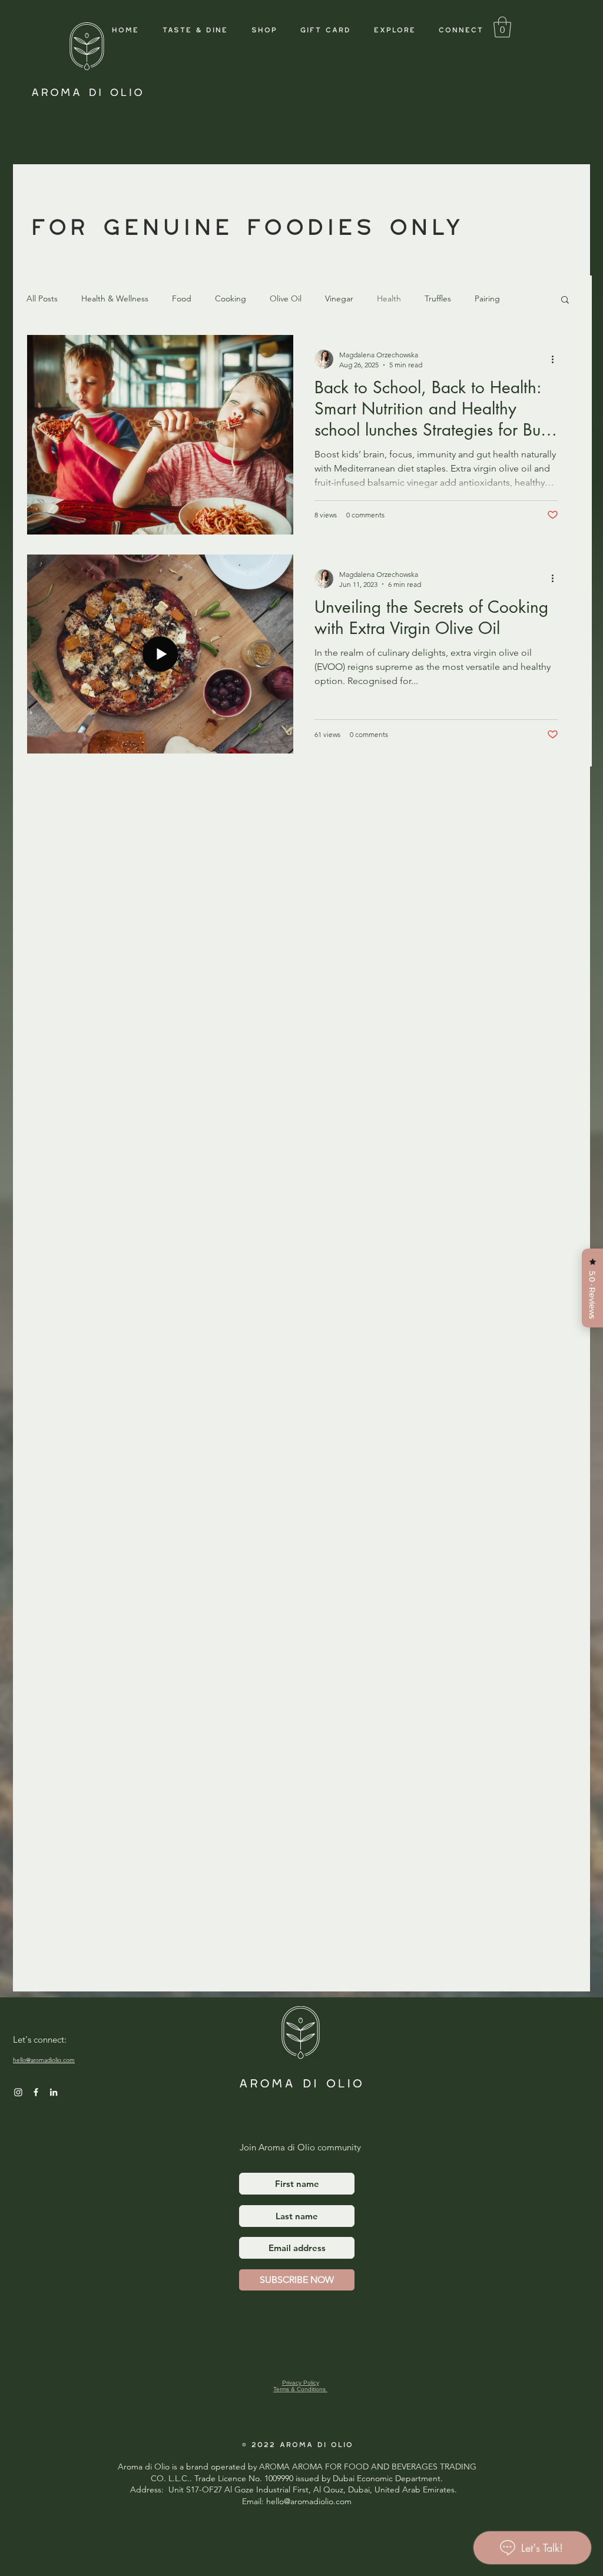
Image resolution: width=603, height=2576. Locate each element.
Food (182, 298)
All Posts (42, 298)
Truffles (438, 298)
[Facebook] (36, 2092)
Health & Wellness (115, 298)
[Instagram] (18, 2092)
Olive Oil (286, 298)
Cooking (231, 298)
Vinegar (339, 298)
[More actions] (556, 359)
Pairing (487, 298)
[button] (394, 28)
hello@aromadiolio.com (44, 2060)
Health (389, 298)
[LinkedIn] (54, 2092)
